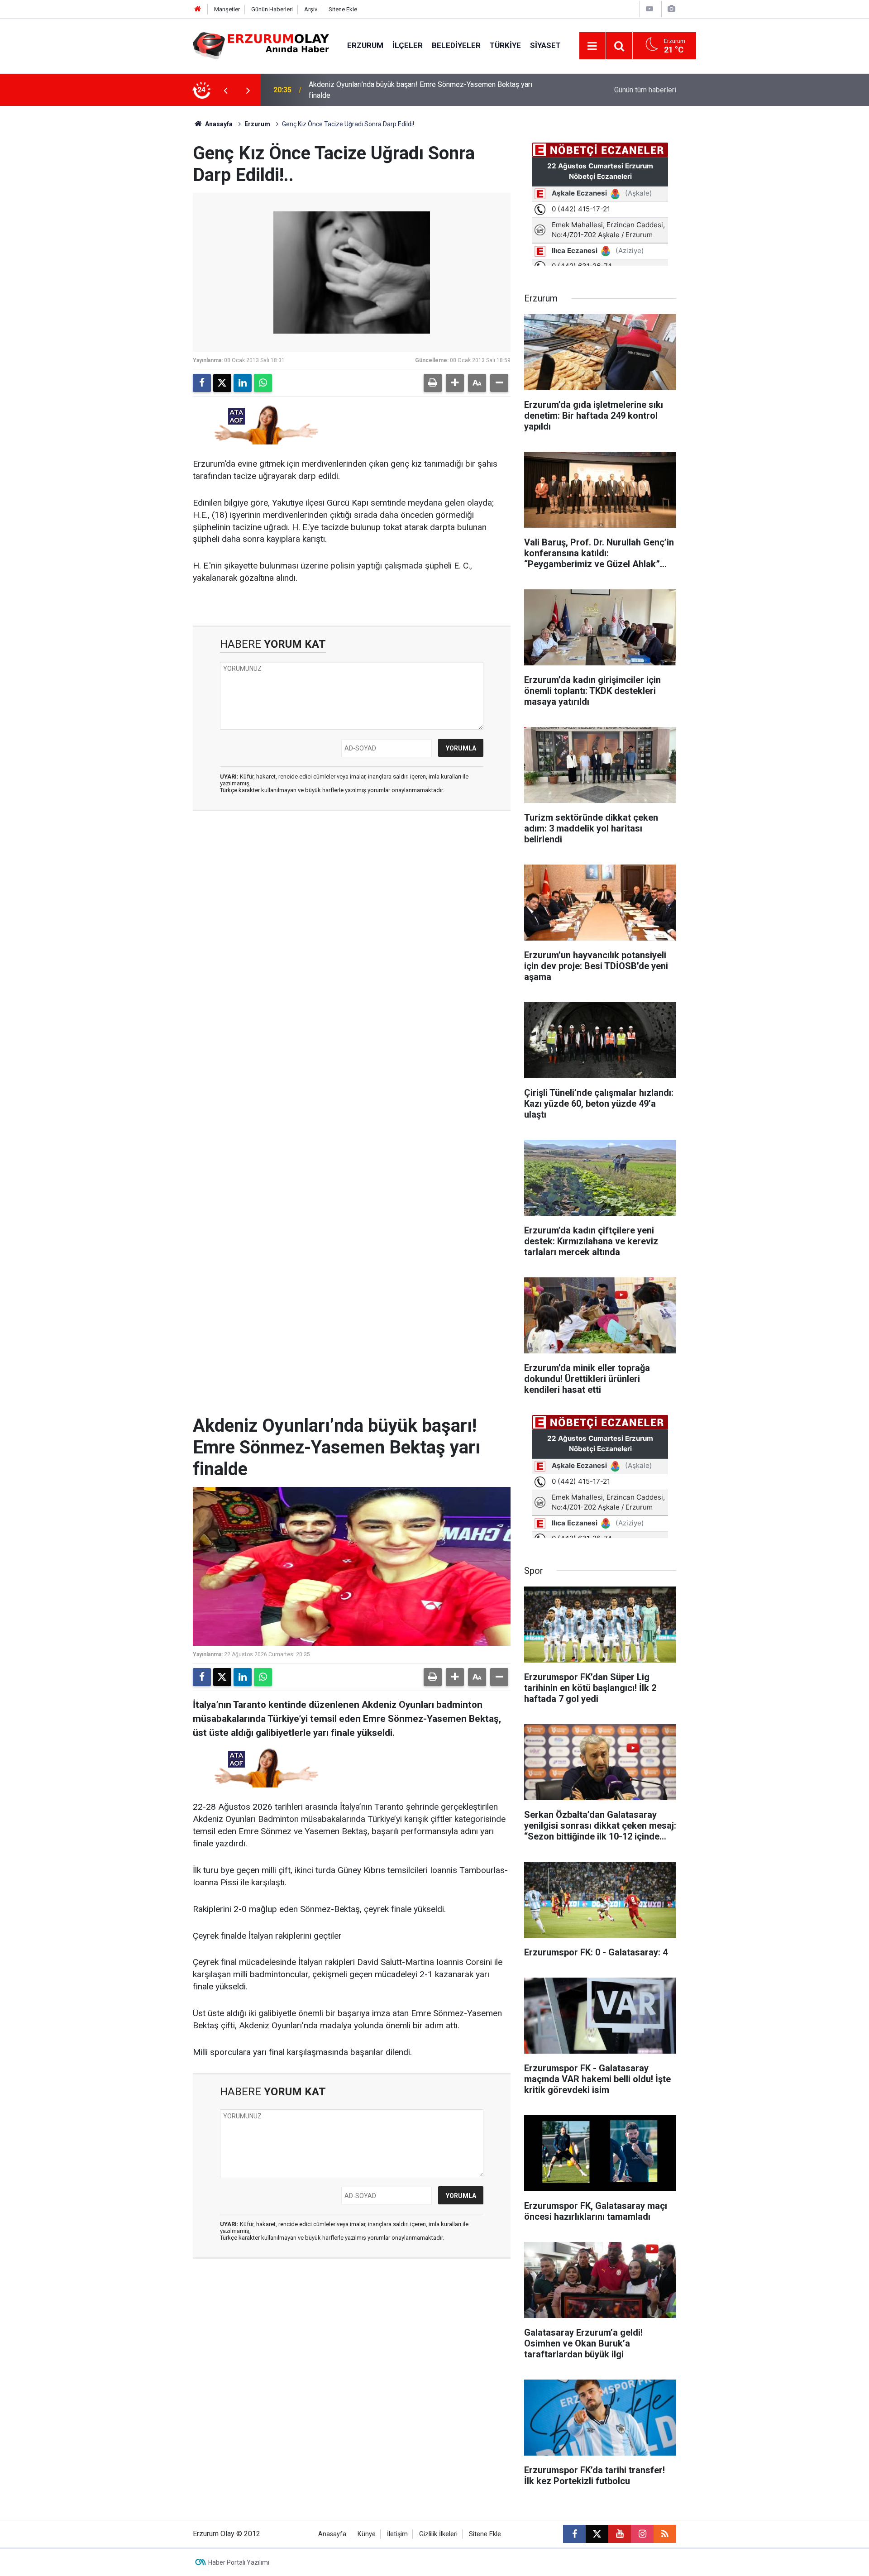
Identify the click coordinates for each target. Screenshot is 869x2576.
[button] (455, 383)
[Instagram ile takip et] (642, 2534)
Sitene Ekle (343, 9)
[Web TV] (649, 9)
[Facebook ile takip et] (574, 2534)
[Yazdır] (433, 383)
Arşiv (311, 9)
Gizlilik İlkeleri (438, 2534)
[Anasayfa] (198, 9)
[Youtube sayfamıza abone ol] (620, 2534)
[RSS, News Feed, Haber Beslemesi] (665, 2534)
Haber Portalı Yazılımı (239, 2562)
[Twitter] (222, 383)
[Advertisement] (150, 242)
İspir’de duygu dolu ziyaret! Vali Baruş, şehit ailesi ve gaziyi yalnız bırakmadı (428, 90)
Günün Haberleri (272, 9)
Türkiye (505, 45)
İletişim (397, 2534)
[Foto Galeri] (671, 9)
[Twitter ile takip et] (597, 2534)
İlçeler (408, 45)
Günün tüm (645, 90)
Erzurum (365, 45)
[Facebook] (202, 383)
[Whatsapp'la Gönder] (263, 383)
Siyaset (545, 45)
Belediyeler (456, 45)
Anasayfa (218, 124)
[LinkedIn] (243, 383)
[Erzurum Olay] (261, 45)
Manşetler (227, 9)
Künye (367, 2534)
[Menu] (592, 46)
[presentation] (225, 90)
